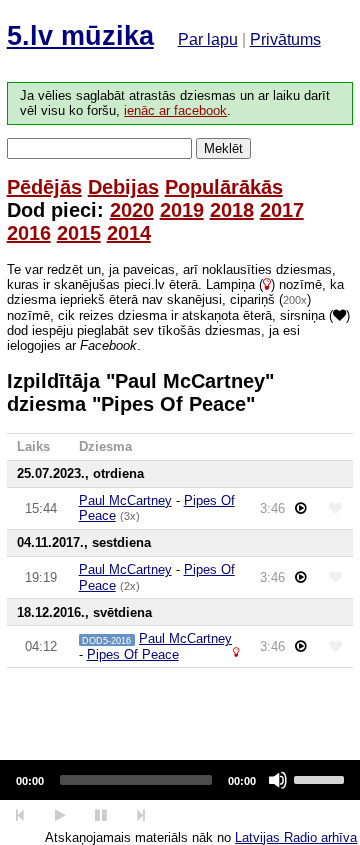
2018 (232, 210)
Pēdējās (44, 187)
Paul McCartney (125, 500)
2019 (182, 210)
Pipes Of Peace (133, 654)
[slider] (322, 778)
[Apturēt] (59, 815)
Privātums (285, 39)
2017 (282, 210)
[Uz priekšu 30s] (141, 815)
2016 (29, 233)
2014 (129, 233)
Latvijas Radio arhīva (296, 837)
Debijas (123, 187)
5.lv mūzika (80, 36)
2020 (132, 210)
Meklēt (223, 148)
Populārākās (224, 187)
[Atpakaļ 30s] (20, 815)
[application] (180, 780)
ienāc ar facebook (175, 111)
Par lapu (208, 39)
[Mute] (278, 780)
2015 (79, 233)
